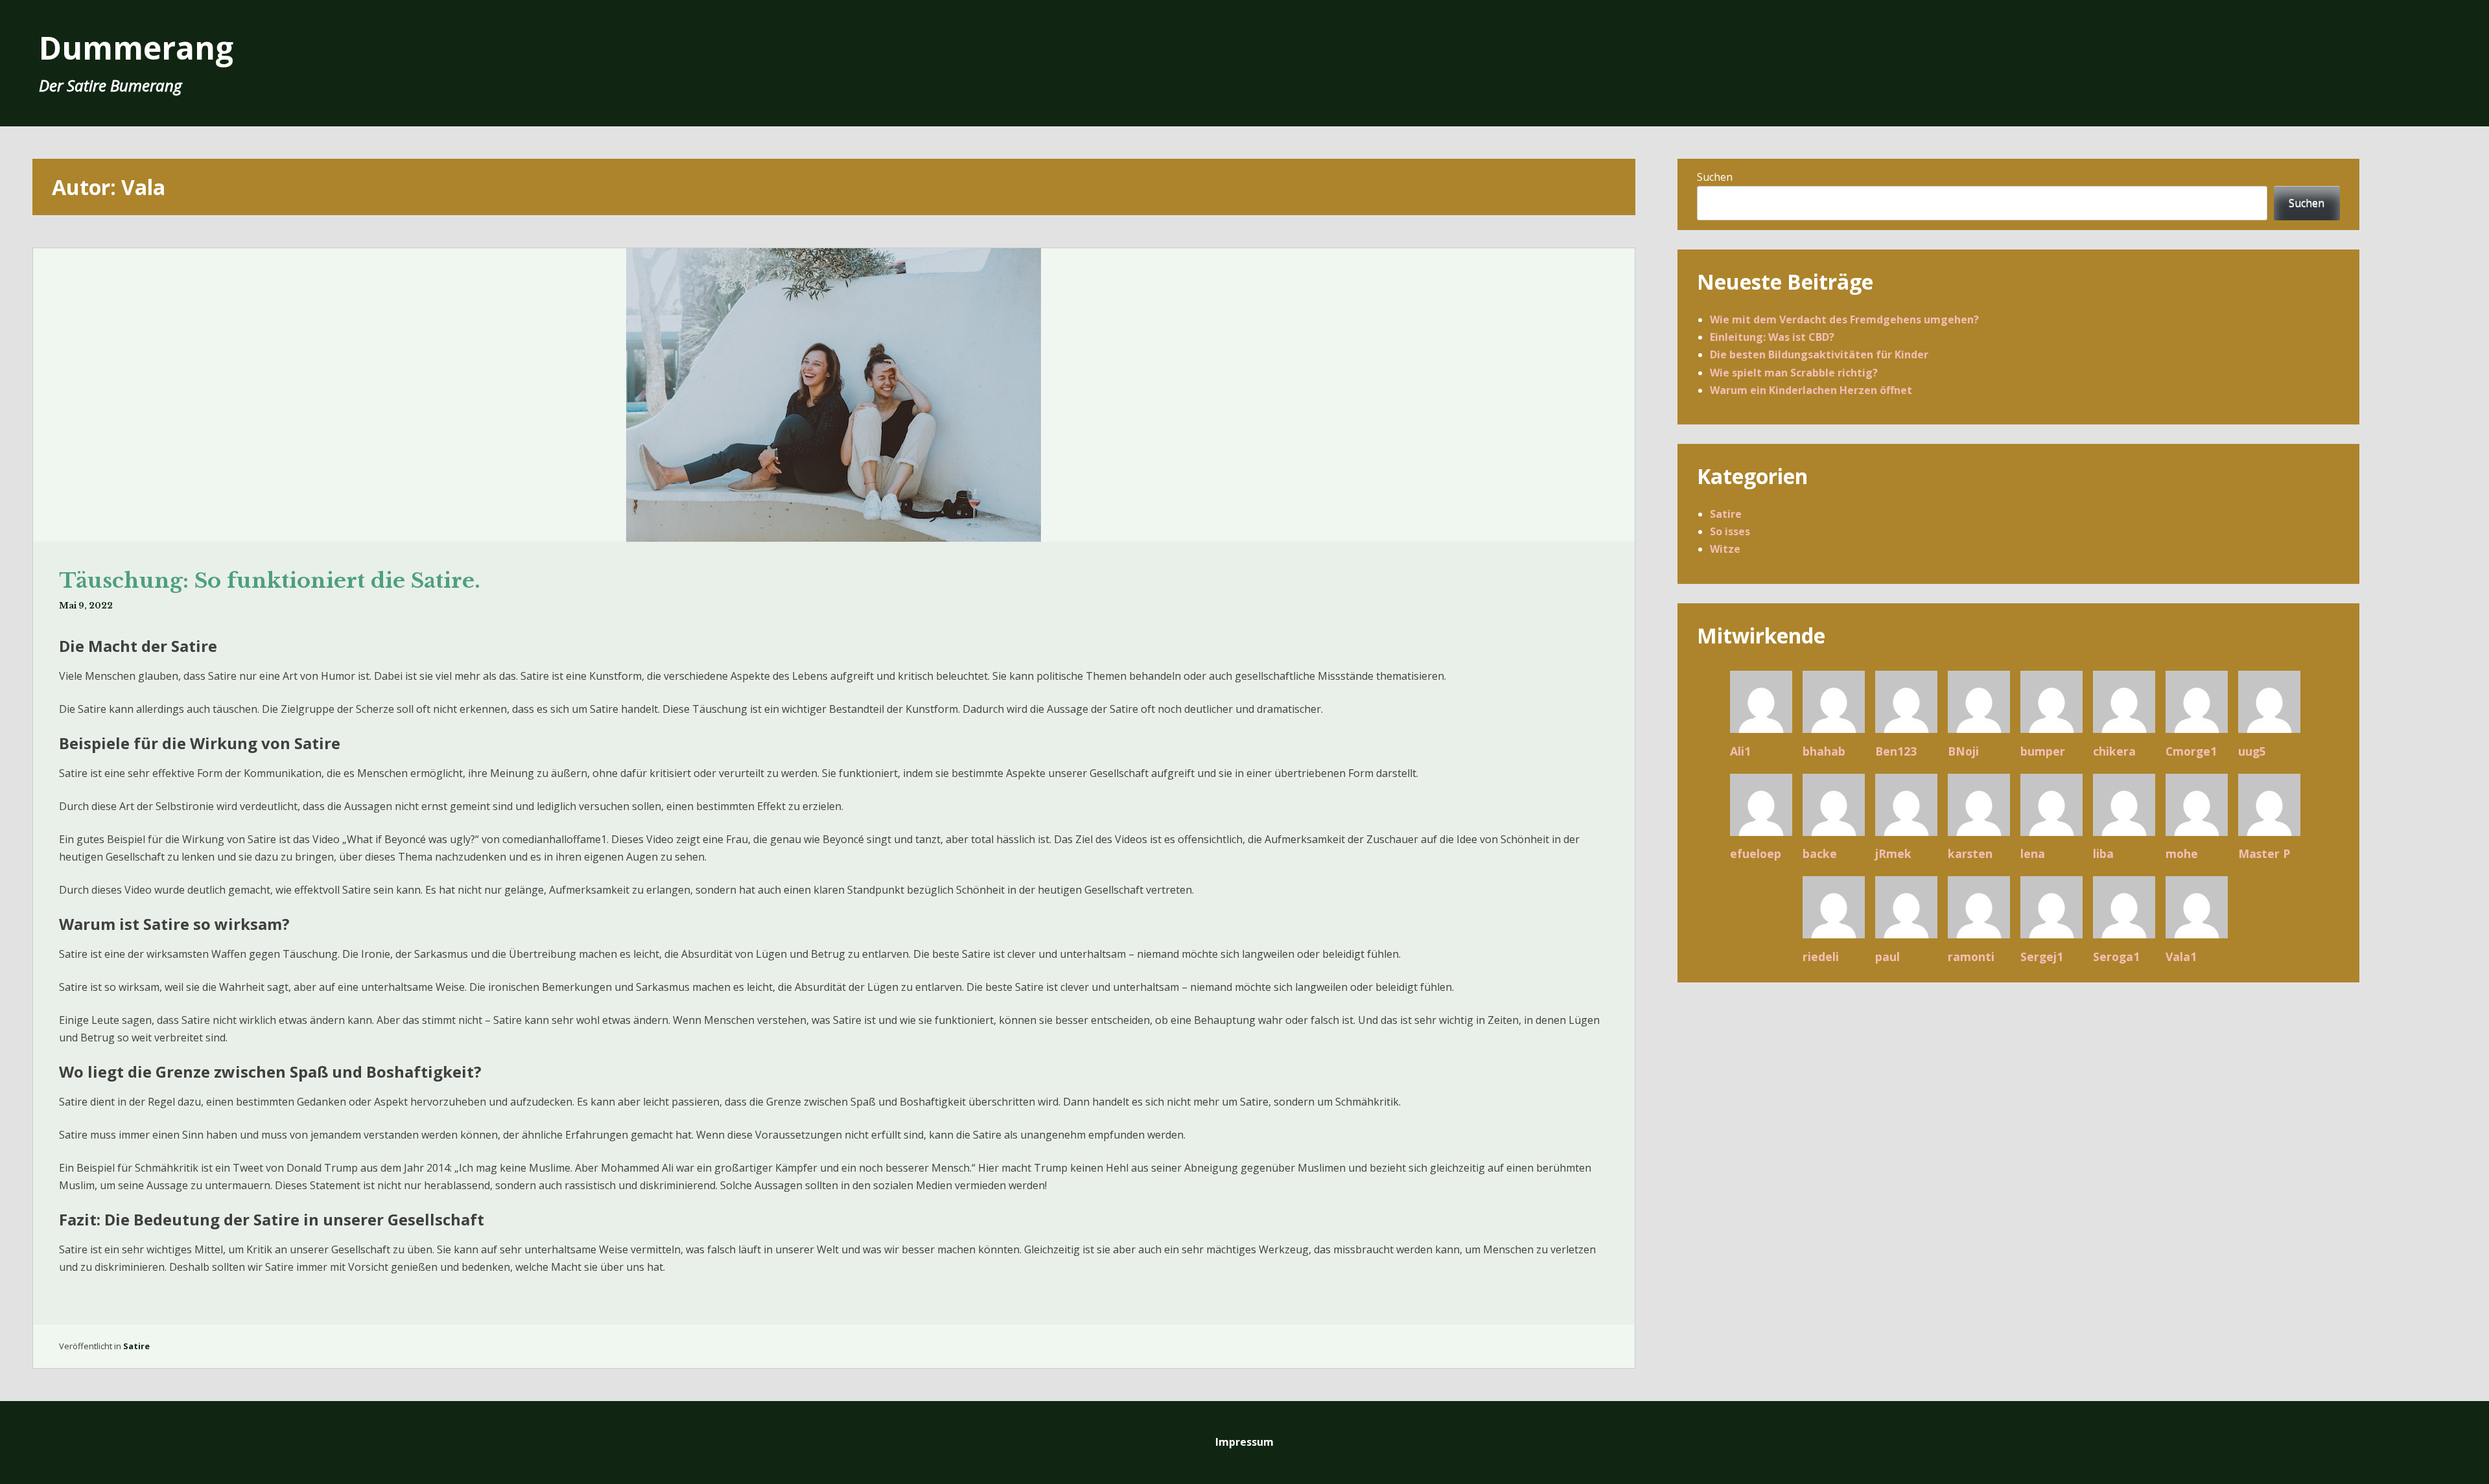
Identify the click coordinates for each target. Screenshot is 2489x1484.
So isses (1730, 531)
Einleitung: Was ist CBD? (1772, 337)
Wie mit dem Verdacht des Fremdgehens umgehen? (1844, 319)
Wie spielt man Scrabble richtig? (1794, 373)
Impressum (1244, 1442)
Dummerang (136, 48)
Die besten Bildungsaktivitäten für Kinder (1819, 354)
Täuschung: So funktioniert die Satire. (270, 581)
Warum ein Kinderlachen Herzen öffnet (1811, 390)
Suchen (1715, 177)
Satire (136, 1346)
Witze (1725, 549)
